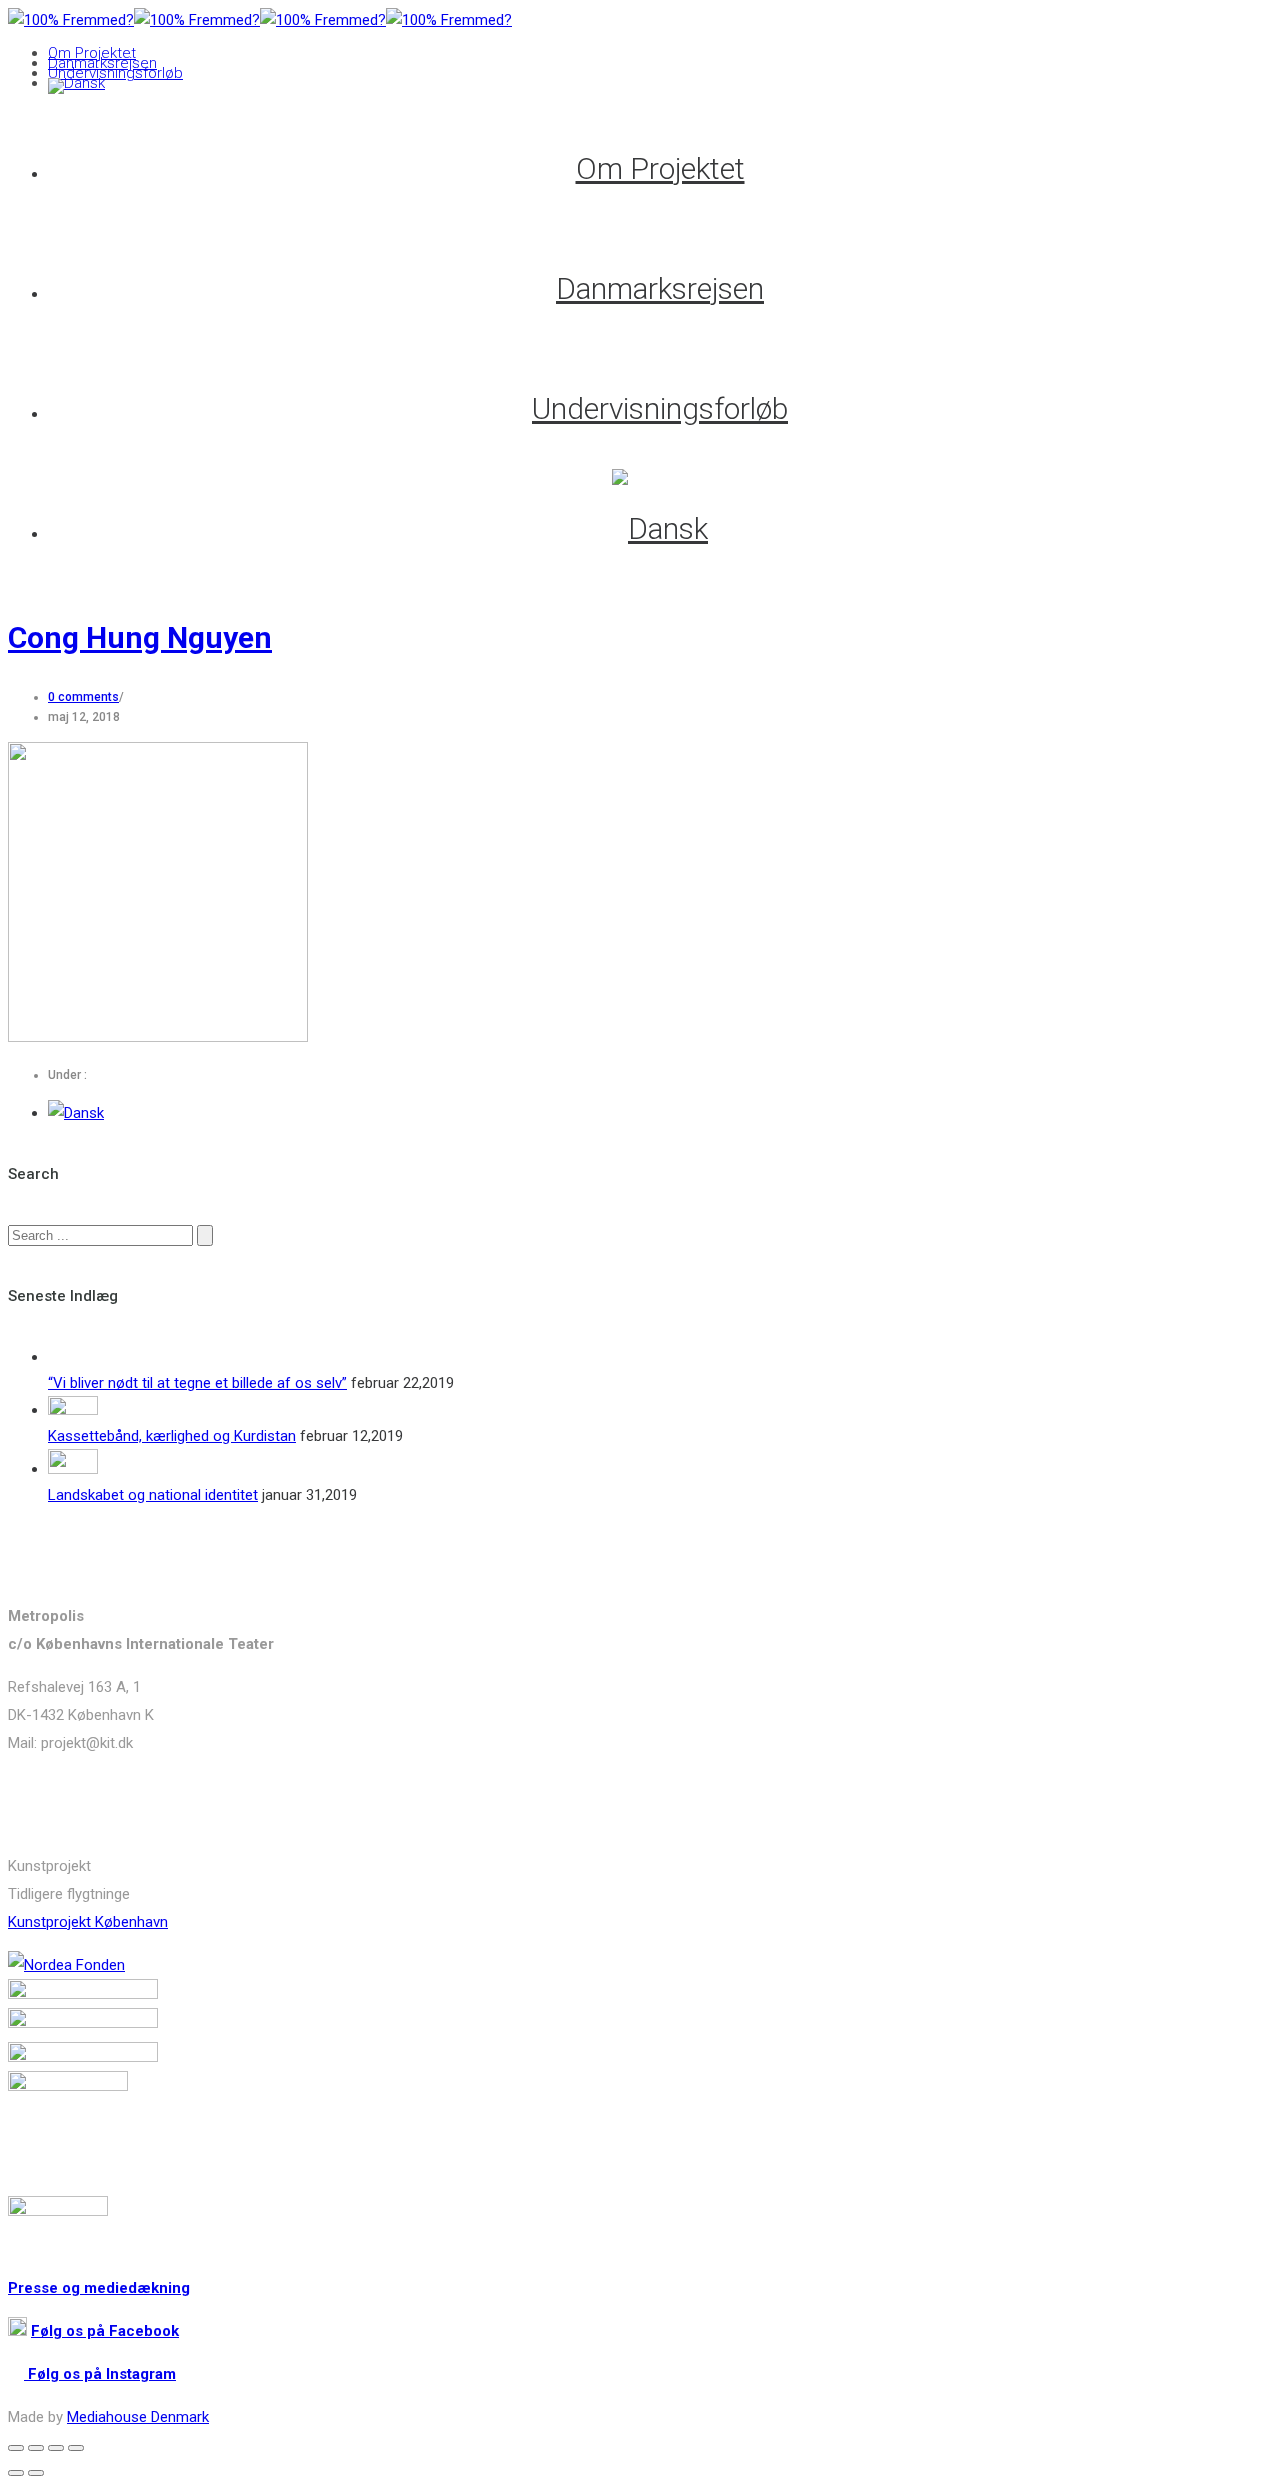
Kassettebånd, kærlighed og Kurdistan (172, 1436)
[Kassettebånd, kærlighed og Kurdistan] (73, 1410)
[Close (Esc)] (16, 2448)
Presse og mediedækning (99, 2288)
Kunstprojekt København (88, 1922)
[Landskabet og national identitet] (73, 1469)
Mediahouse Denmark (138, 2417)
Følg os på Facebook (105, 2331)
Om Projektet (92, 53)
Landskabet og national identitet (153, 1495)
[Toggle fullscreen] (56, 2448)
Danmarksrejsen (102, 63)
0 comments (83, 697)
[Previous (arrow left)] (16, 2473)
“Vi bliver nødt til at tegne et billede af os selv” (197, 1383)
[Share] (36, 2448)
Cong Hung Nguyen (140, 637)
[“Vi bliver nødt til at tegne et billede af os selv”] (73, 1357)
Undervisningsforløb (115, 73)
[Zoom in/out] (76, 2448)
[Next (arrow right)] (36, 2473)
